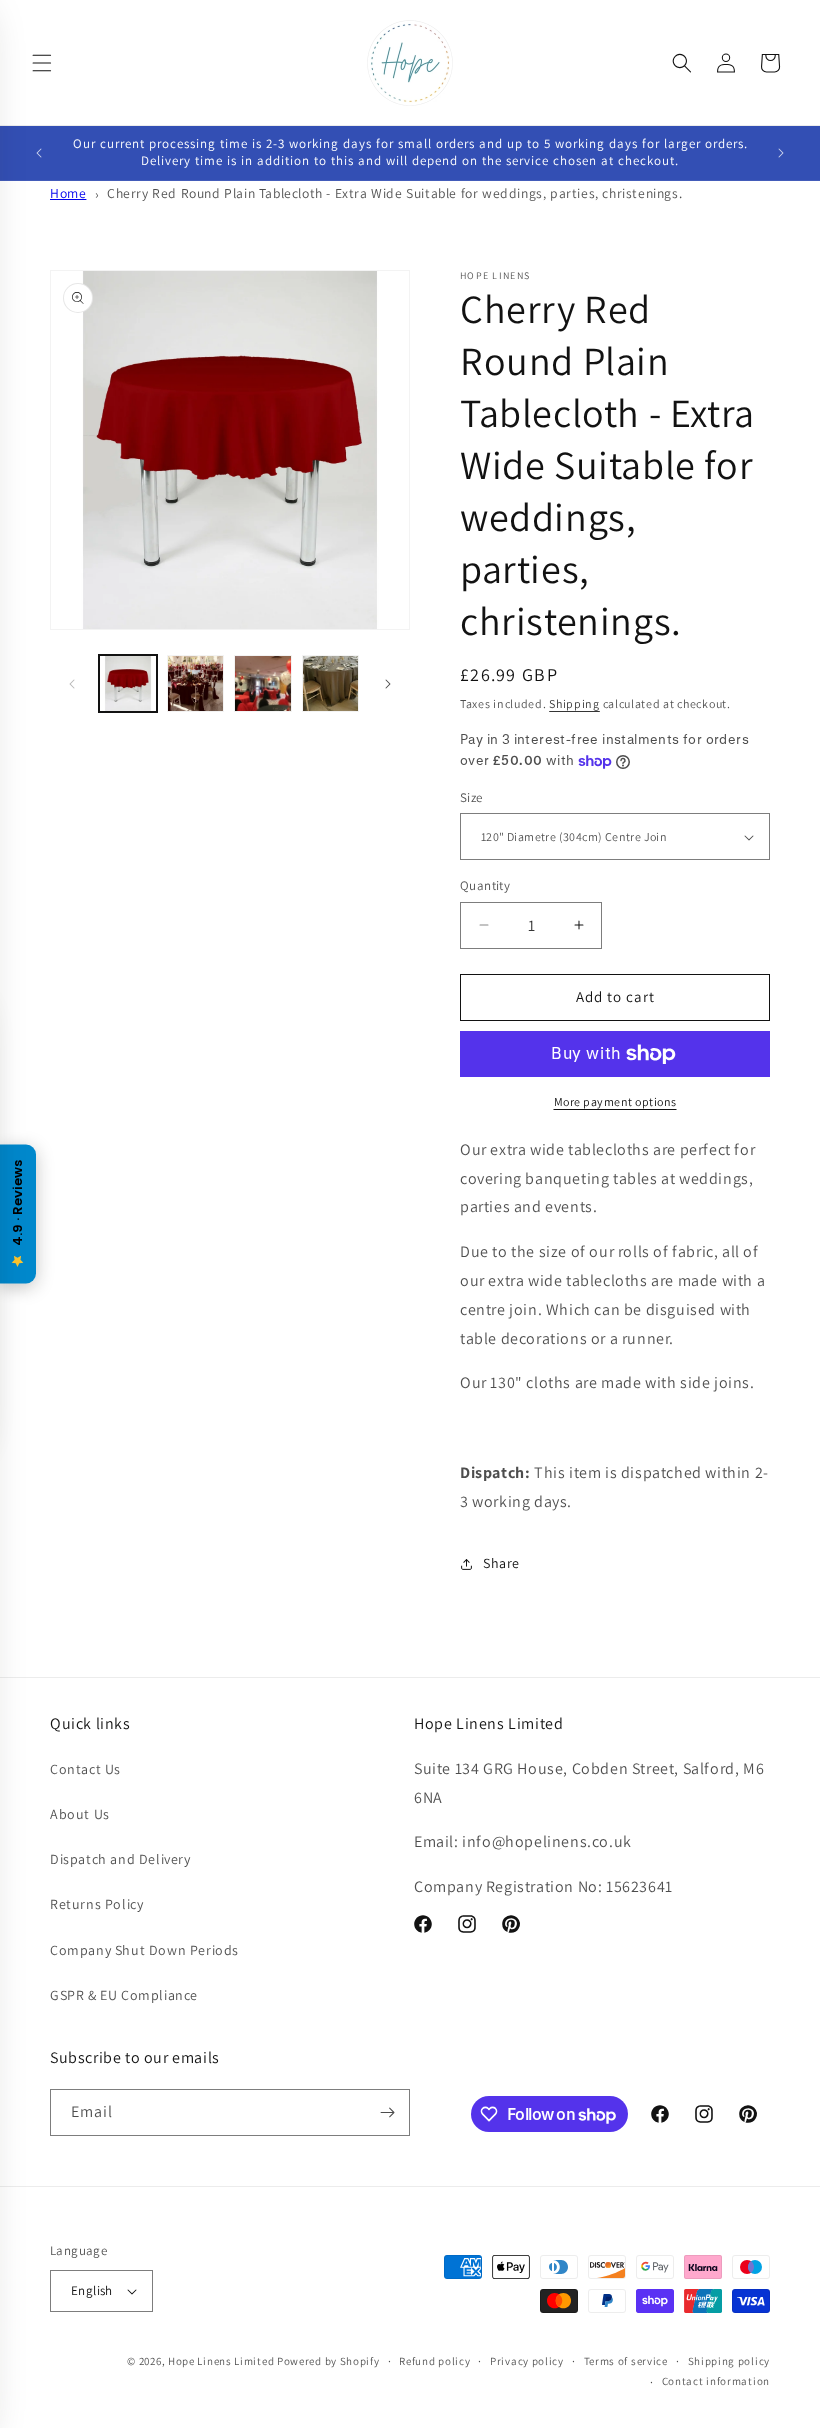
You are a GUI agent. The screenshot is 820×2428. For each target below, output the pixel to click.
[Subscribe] (387, 2112)
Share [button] (501, 1563)
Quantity (485, 885)
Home (68, 193)
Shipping (574, 703)
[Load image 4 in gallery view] (331, 684)
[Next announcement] (781, 153)
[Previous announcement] (39, 153)
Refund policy (434, 2361)
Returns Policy (96, 1904)
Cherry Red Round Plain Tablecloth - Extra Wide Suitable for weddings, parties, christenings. (394, 193)
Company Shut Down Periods (144, 1950)
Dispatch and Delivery (120, 1859)
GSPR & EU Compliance (124, 1995)
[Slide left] (72, 684)
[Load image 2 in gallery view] (196, 684)
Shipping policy (729, 2361)
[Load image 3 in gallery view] (263, 684)
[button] (42, 63)
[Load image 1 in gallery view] (128, 684)
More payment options (615, 1101)
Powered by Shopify (328, 2361)
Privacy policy (527, 2361)
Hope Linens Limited (221, 2361)
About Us (80, 1814)
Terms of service (626, 2361)
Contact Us (85, 1769)
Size (471, 797)
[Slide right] (388, 684)
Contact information (716, 2381)
